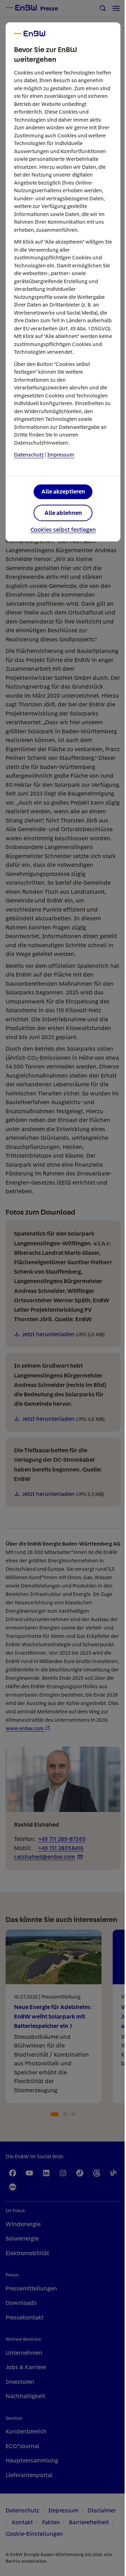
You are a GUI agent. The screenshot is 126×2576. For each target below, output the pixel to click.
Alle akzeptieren (63, 491)
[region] (63, 1288)
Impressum (61, 455)
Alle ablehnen (63, 513)
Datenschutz (29, 455)
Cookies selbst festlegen (63, 530)
